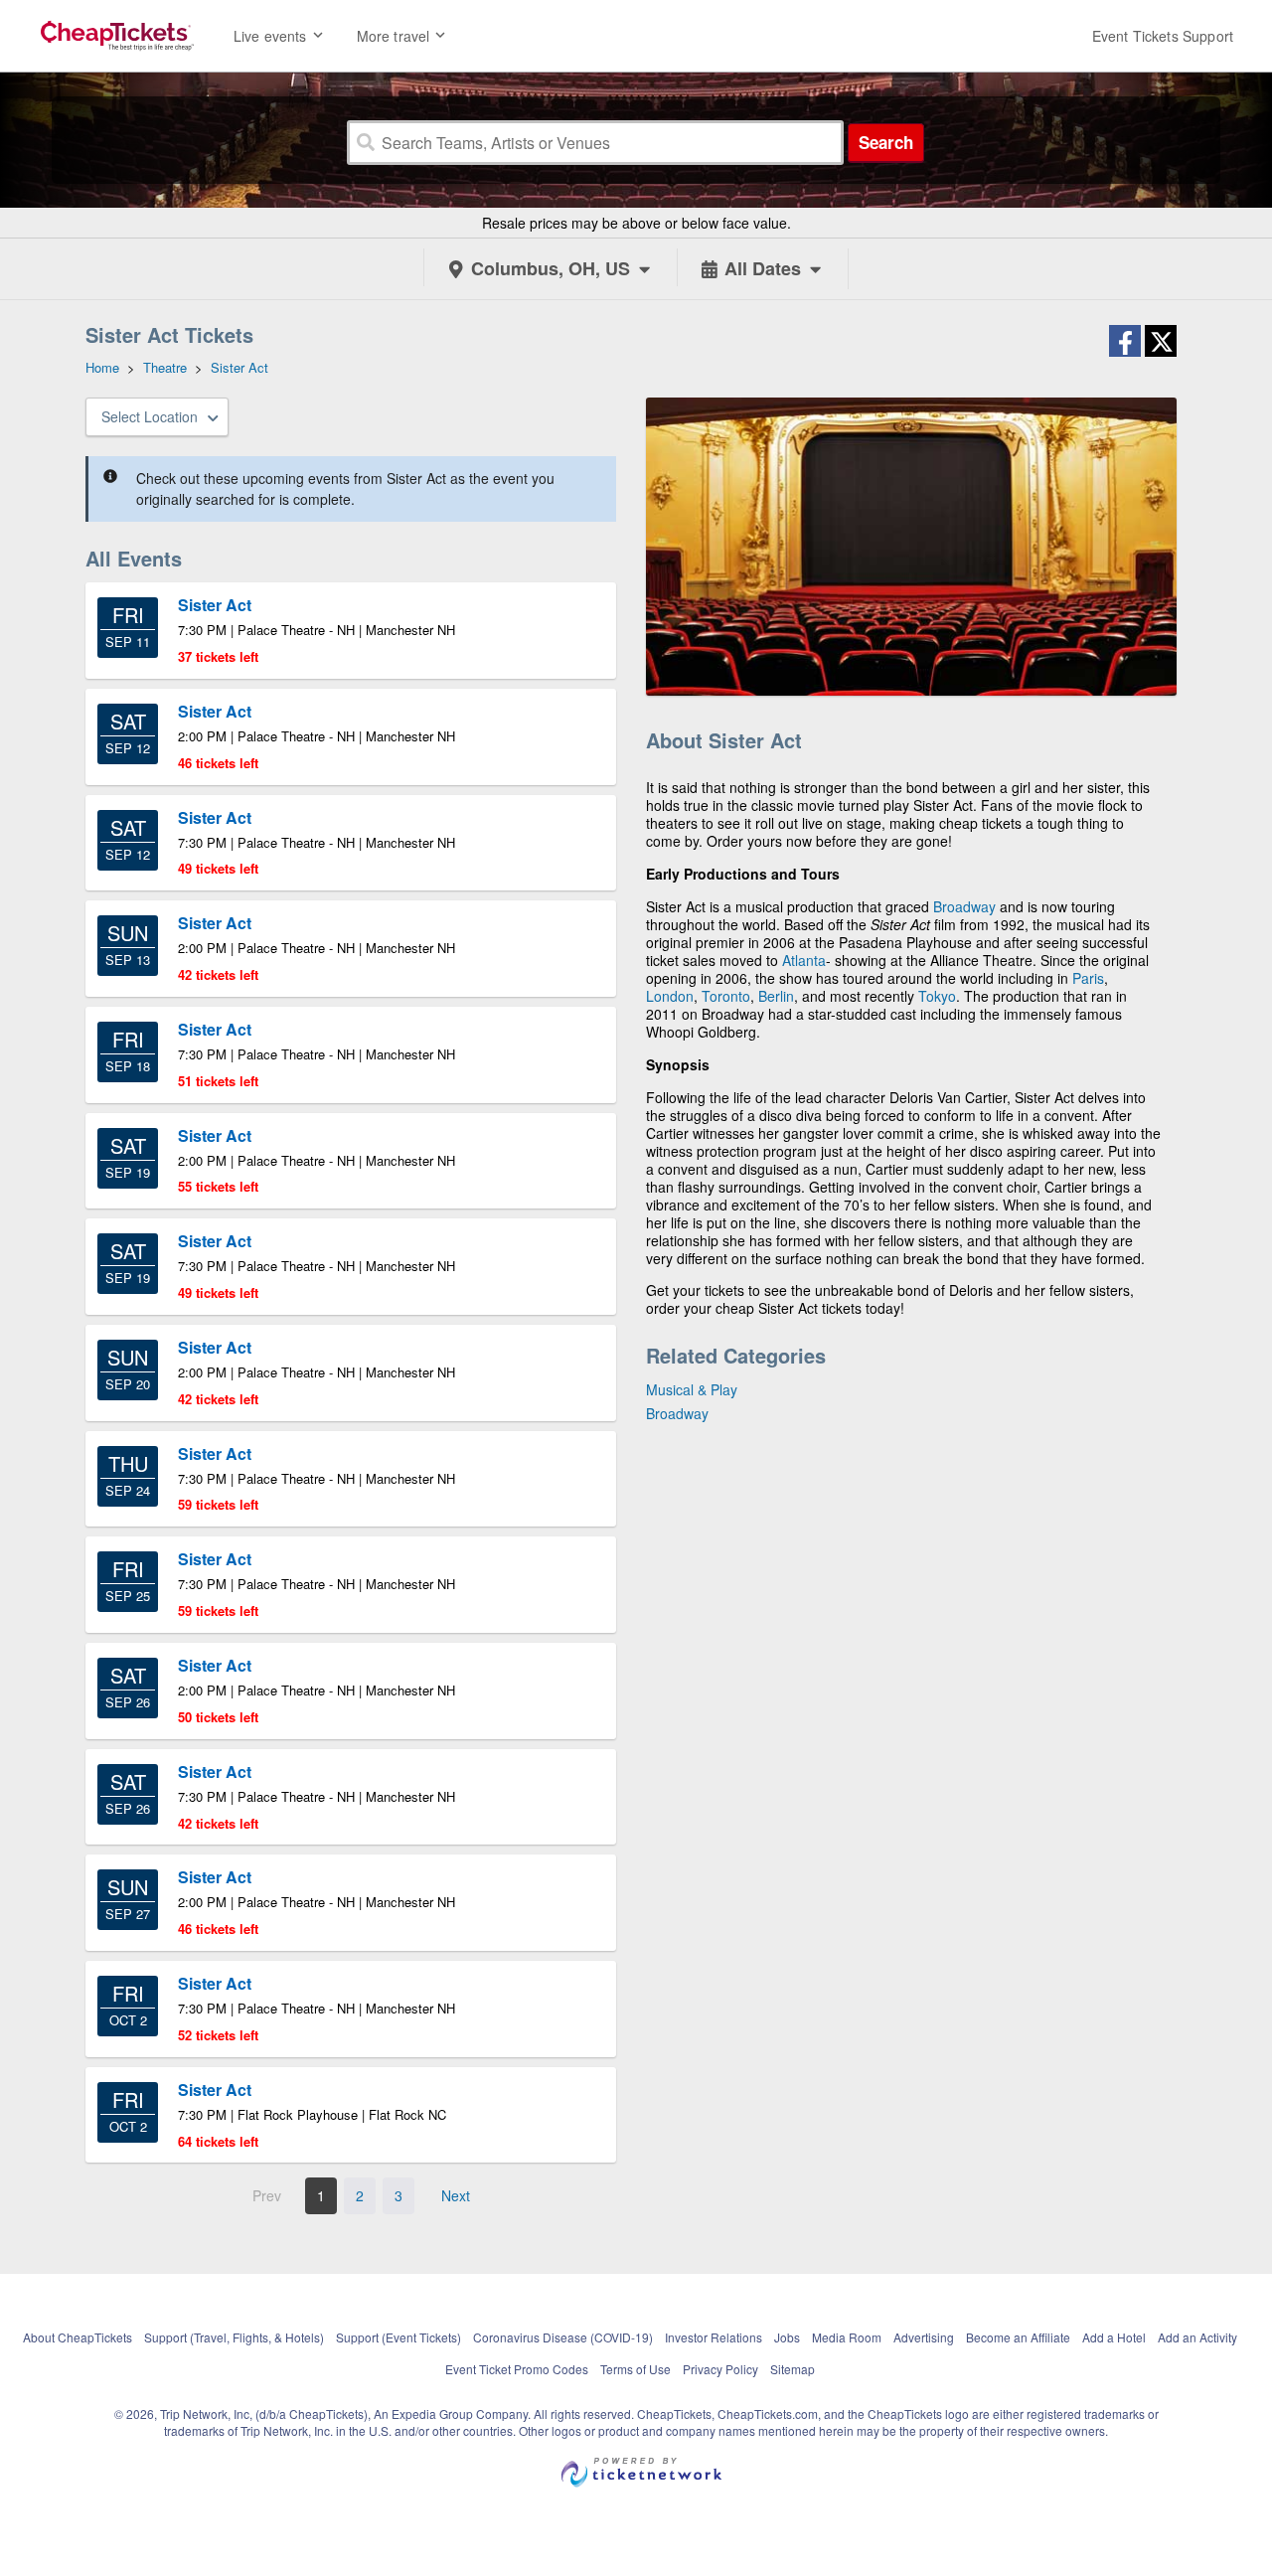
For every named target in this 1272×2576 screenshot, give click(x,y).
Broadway (964, 906)
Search (886, 142)
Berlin (776, 996)
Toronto (726, 996)
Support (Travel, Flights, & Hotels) (234, 2337)
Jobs (787, 2337)
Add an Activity (1197, 2337)
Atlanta (804, 960)
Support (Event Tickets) (398, 2337)
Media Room (847, 2337)
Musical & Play (692, 1389)
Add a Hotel (1114, 2337)
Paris (1088, 978)
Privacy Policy (720, 2369)
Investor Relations (714, 2337)
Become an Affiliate (1018, 2337)
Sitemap (793, 2369)
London (670, 996)
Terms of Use (636, 2369)
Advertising (924, 2337)
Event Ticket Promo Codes (517, 2369)
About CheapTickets (78, 2337)
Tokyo (937, 996)
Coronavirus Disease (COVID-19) (563, 2337)
